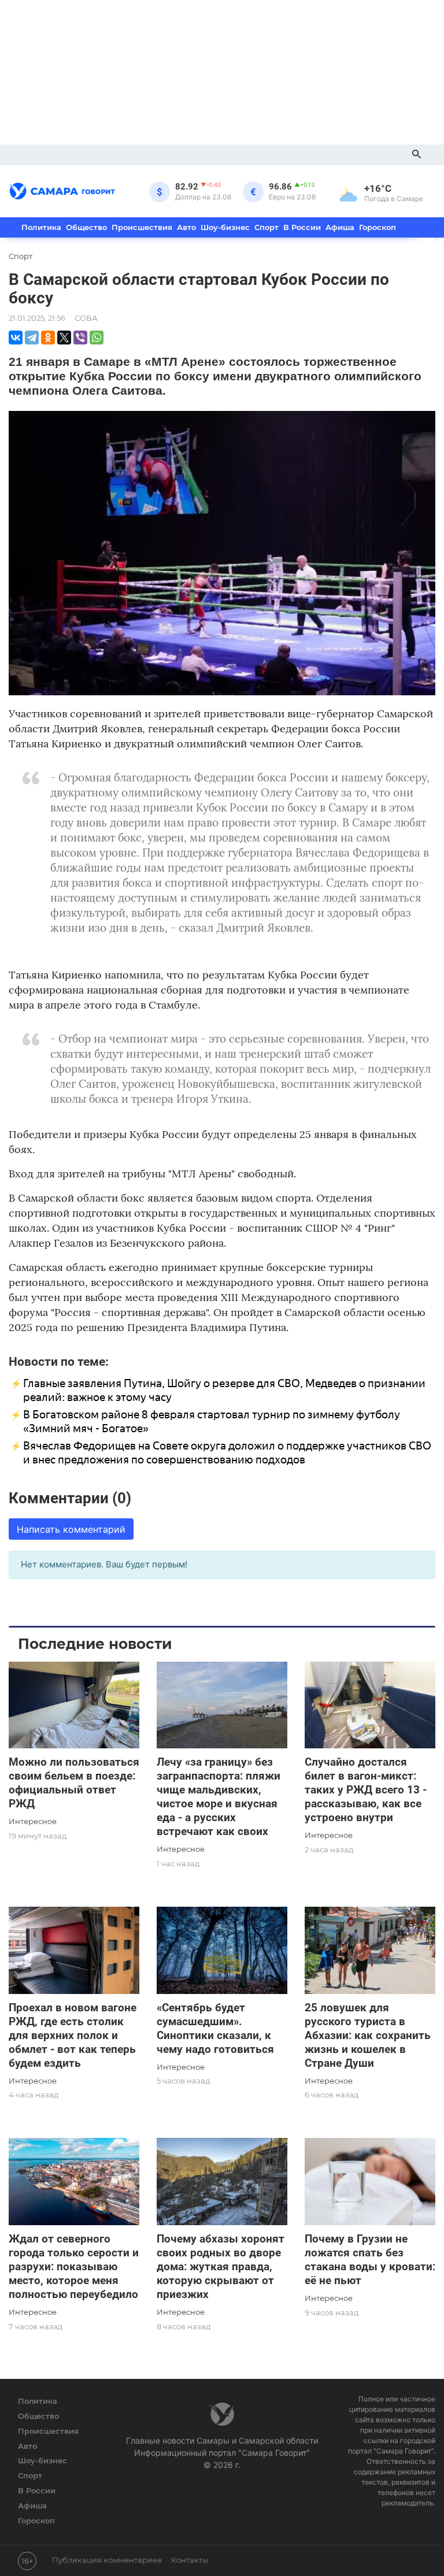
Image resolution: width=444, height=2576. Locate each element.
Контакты (190, 2560)
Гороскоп (378, 227)
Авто (186, 227)
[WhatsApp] (97, 338)
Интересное (33, 1821)
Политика (41, 227)
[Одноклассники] (48, 338)
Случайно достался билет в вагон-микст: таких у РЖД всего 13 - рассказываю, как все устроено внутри (366, 1790)
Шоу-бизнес (225, 227)
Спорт (267, 227)
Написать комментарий (71, 1529)
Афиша (340, 227)
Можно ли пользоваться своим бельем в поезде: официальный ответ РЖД (74, 1783)
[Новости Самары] (62, 189)
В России (302, 227)
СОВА (86, 318)
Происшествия (142, 227)
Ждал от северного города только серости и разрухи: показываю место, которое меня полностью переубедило (74, 2266)
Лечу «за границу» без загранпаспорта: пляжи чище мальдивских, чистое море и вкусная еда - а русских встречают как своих (219, 1797)
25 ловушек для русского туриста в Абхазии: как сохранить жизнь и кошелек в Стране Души (368, 2035)
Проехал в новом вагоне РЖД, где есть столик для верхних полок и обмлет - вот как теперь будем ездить (73, 2035)
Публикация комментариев (107, 2560)
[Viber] (80, 338)
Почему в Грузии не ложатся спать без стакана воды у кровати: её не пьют (370, 2260)
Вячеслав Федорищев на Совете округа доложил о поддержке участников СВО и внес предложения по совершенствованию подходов (227, 1453)
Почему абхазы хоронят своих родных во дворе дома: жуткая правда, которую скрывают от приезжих (221, 2266)
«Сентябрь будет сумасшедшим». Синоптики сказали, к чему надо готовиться (215, 2028)
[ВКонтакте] (16, 338)
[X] (64, 338)
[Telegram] (32, 338)
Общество (86, 227)
